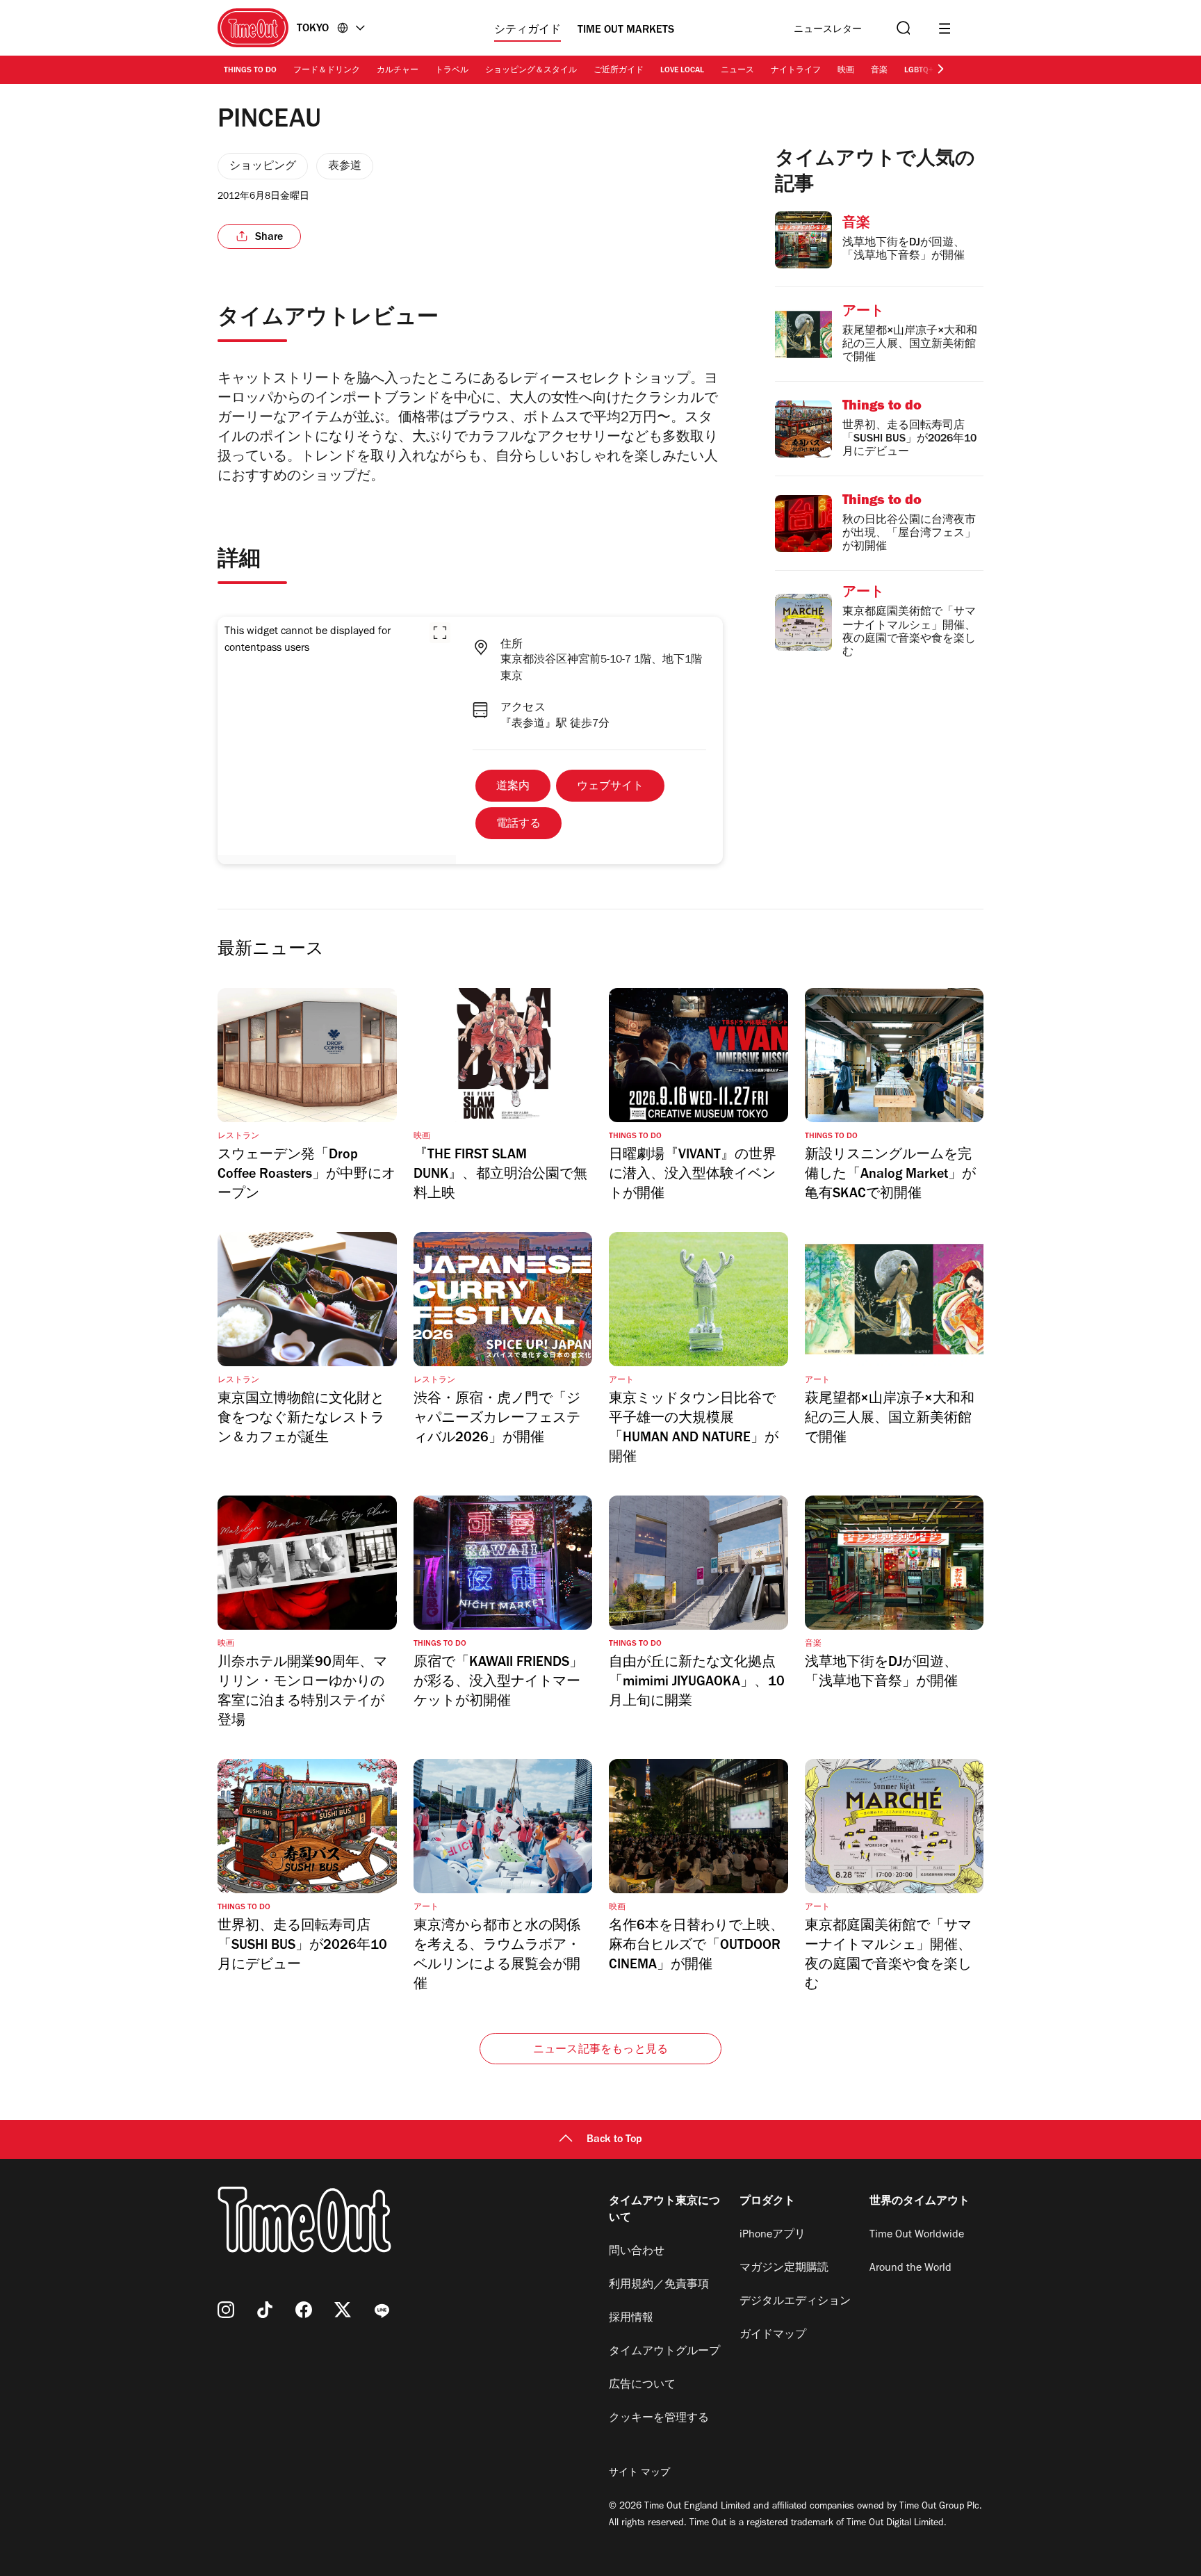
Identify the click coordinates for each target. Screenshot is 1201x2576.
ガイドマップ (773, 2335)
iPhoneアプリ (773, 2235)
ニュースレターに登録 (828, 30)
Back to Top (614, 2140)
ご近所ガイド (619, 71)
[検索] (902, 28)
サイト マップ (639, 2474)
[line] (382, 2310)
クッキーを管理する (659, 2419)
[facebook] (304, 2310)
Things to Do (250, 71)
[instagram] (226, 2310)
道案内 (513, 787)
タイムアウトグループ (664, 2352)
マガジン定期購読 (784, 2269)
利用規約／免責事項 (659, 2285)
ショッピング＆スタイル (531, 71)
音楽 (879, 71)
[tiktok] (265, 2310)
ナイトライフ (796, 71)
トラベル (452, 71)
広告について (642, 2385)
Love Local (682, 71)
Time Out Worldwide (917, 2235)
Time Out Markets (626, 31)
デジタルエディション (795, 2302)
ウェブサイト (610, 787)
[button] (440, 633)
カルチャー (398, 71)
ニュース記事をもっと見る (600, 2050)
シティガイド (528, 31)
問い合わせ (637, 2252)
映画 (846, 71)
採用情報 (631, 2319)
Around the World (910, 2269)
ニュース (737, 71)
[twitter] (343, 2310)
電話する (518, 825)
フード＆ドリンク (327, 71)
